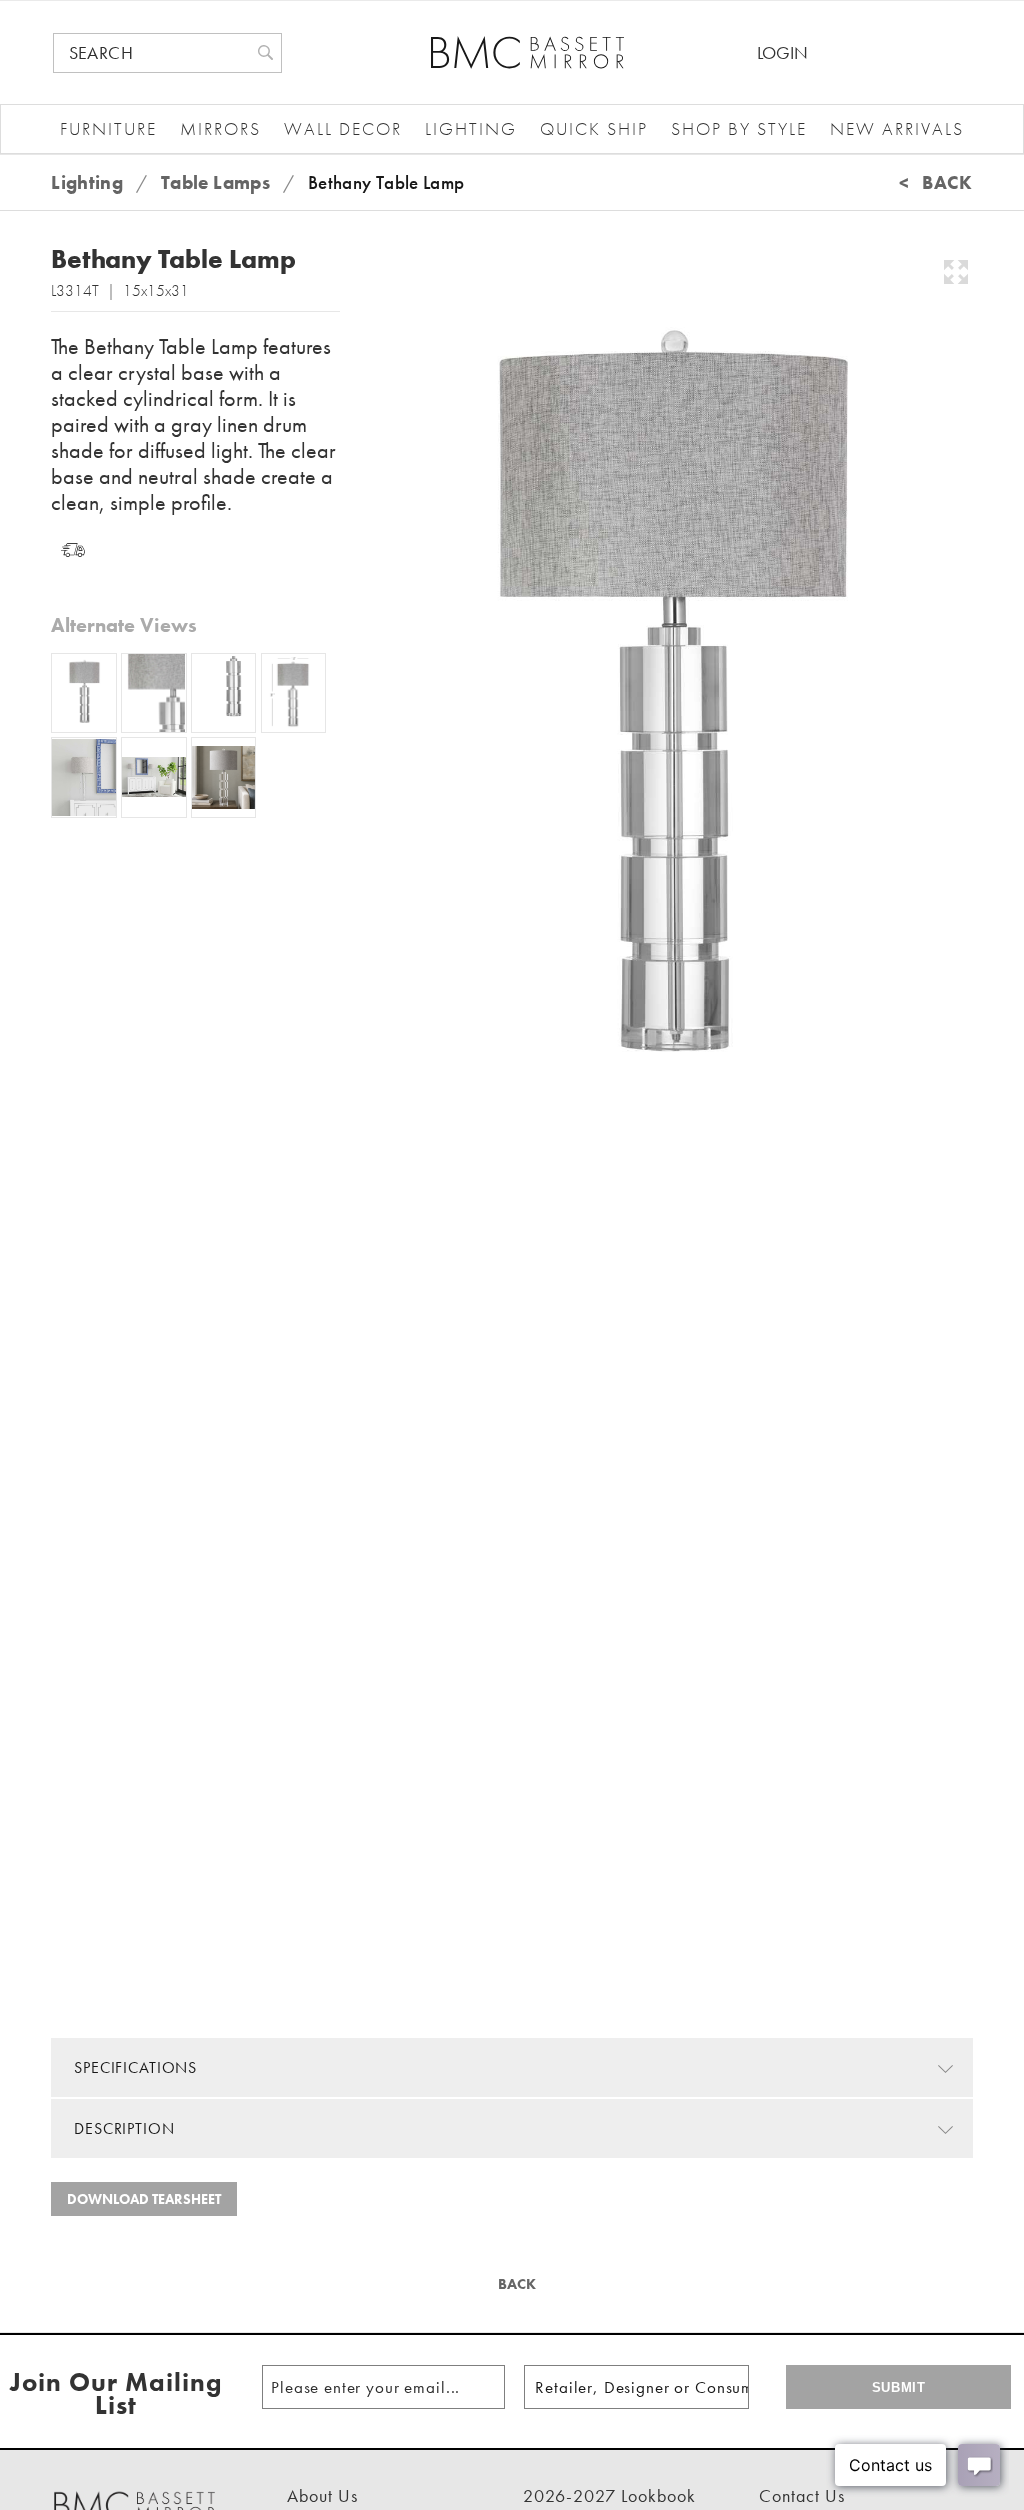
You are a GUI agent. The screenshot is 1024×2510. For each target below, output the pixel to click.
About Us (322, 2495)
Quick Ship (594, 128)
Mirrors (220, 128)
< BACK (936, 182)
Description (124, 2128)
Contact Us (802, 2495)
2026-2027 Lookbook (609, 2495)
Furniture (108, 128)
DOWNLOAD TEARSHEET (144, 2199)
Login (782, 52)
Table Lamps (215, 182)
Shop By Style (739, 128)
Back (515, 2284)
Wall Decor (343, 128)
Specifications (135, 2067)
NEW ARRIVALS (897, 128)
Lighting (471, 128)
